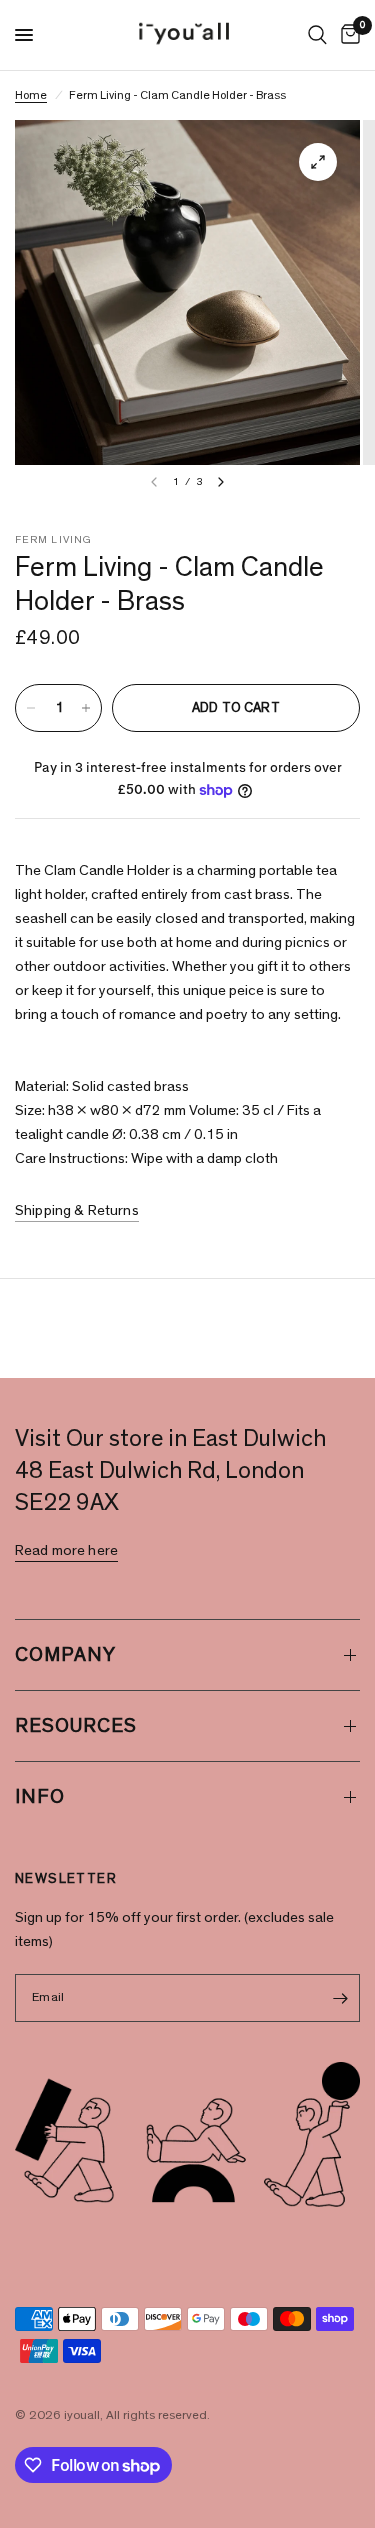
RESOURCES (76, 1726)
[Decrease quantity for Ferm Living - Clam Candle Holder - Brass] (31, 708)
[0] (347, 35)
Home (31, 95)
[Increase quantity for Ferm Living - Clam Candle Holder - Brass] (86, 708)
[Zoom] (318, 162)
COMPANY (65, 1655)
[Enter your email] (340, 1998)
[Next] (221, 482)
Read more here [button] (66, 1550)
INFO (40, 1797)
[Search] (317, 35)
